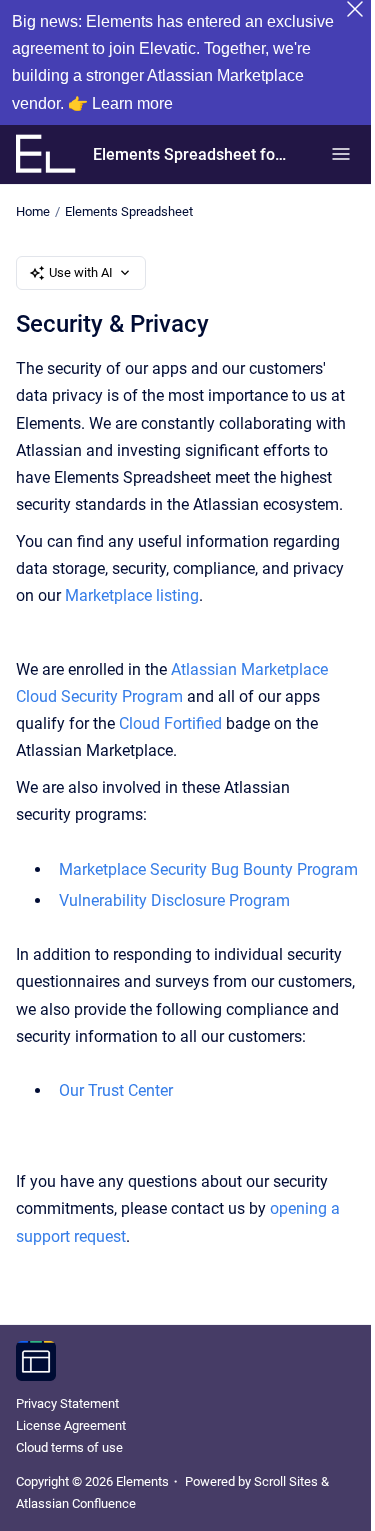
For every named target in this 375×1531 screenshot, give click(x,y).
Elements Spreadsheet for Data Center (192, 154)
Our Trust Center (116, 1090)
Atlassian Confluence (76, 1503)
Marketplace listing (132, 595)
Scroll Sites (286, 1481)
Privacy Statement (67, 1403)
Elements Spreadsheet (129, 211)
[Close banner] (355, 9)
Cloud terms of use (69, 1447)
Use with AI (81, 272)
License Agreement (71, 1425)
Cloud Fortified (170, 723)
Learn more (132, 103)
